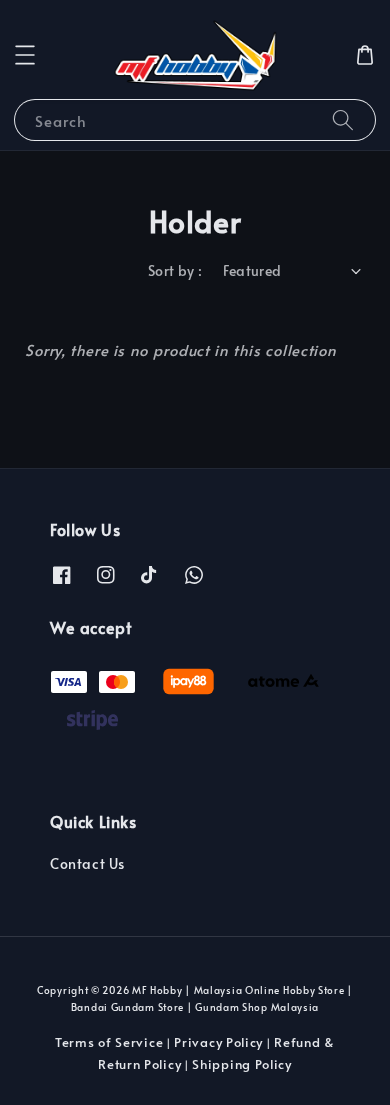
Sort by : (175, 270)
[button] (25, 55)
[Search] (343, 119)
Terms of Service (109, 1042)
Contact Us (87, 863)
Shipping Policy (242, 1064)
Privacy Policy (218, 1042)
